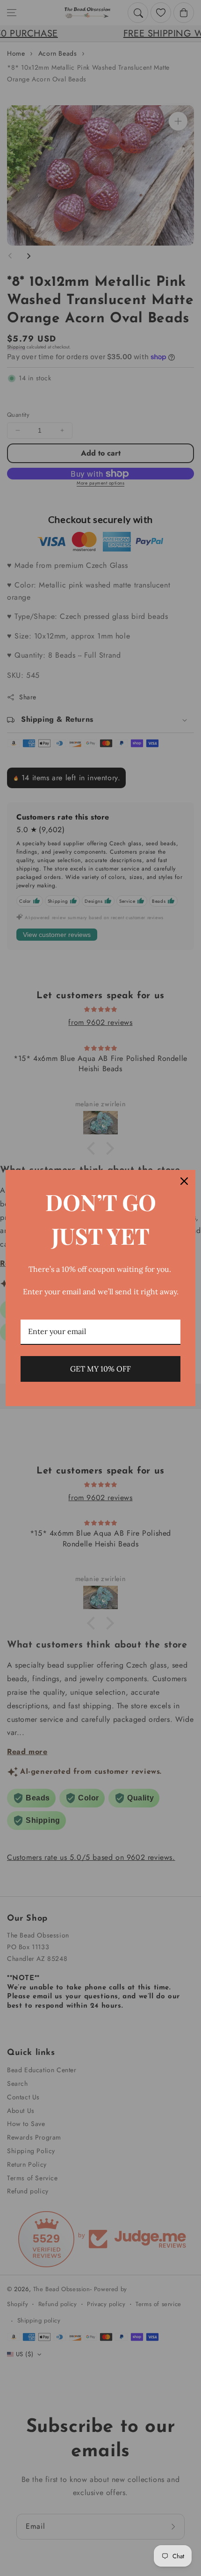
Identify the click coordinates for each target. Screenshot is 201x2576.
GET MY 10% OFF (100, 1369)
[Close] (184, 1181)
